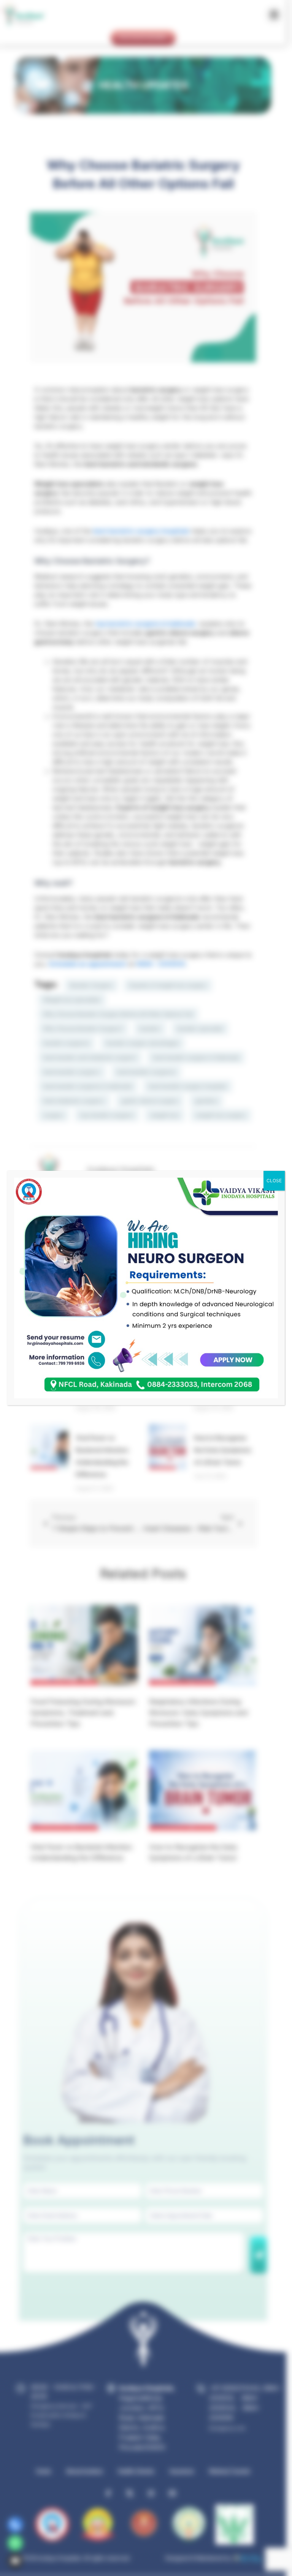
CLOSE (274, 1181)
